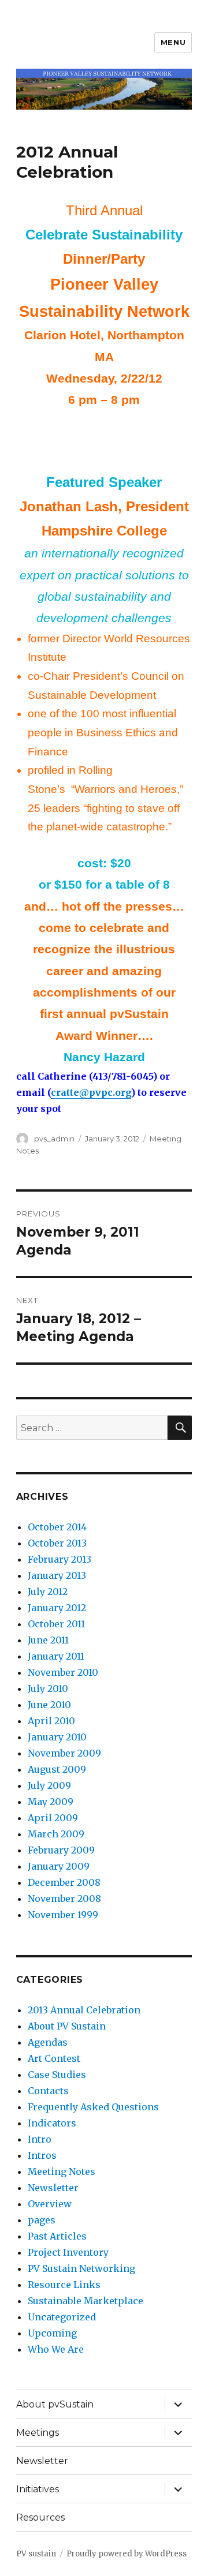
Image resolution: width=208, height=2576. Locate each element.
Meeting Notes (62, 2171)
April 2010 (51, 1721)
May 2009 (51, 1802)
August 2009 (57, 1769)
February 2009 (61, 1850)
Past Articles (57, 2236)
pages (42, 2220)
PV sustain (36, 2554)
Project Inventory (68, 2252)
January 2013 (57, 1575)
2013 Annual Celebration (84, 2010)
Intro (40, 2139)
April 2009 (53, 1818)
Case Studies (57, 2075)
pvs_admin (54, 1139)
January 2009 (59, 1866)
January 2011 (56, 1656)
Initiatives (38, 2489)
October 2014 (57, 1527)
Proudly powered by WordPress (127, 2554)
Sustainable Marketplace (86, 2301)
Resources (40, 2517)
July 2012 (48, 1592)
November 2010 (63, 1672)
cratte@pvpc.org (91, 1092)
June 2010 (49, 1705)
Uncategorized (62, 2317)
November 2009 (64, 1753)
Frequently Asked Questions (93, 2107)
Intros (42, 2155)
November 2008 (64, 1899)
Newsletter (53, 2188)
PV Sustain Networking (81, 2268)
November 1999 (63, 1915)
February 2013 (60, 1559)
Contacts (48, 2091)
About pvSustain (55, 2404)
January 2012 (57, 1608)
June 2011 (48, 1640)
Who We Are (56, 2349)
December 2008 (64, 1882)
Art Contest (54, 2058)
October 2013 (57, 1543)
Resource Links (64, 2285)
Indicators (52, 2123)
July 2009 (49, 1785)
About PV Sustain (67, 2026)
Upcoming (52, 2333)
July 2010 (48, 1688)
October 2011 (56, 1624)
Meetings (38, 2433)
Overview (50, 2204)
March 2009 (56, 1834)
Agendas (48, 2042)
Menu (173, 42)
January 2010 (57, 1737)
